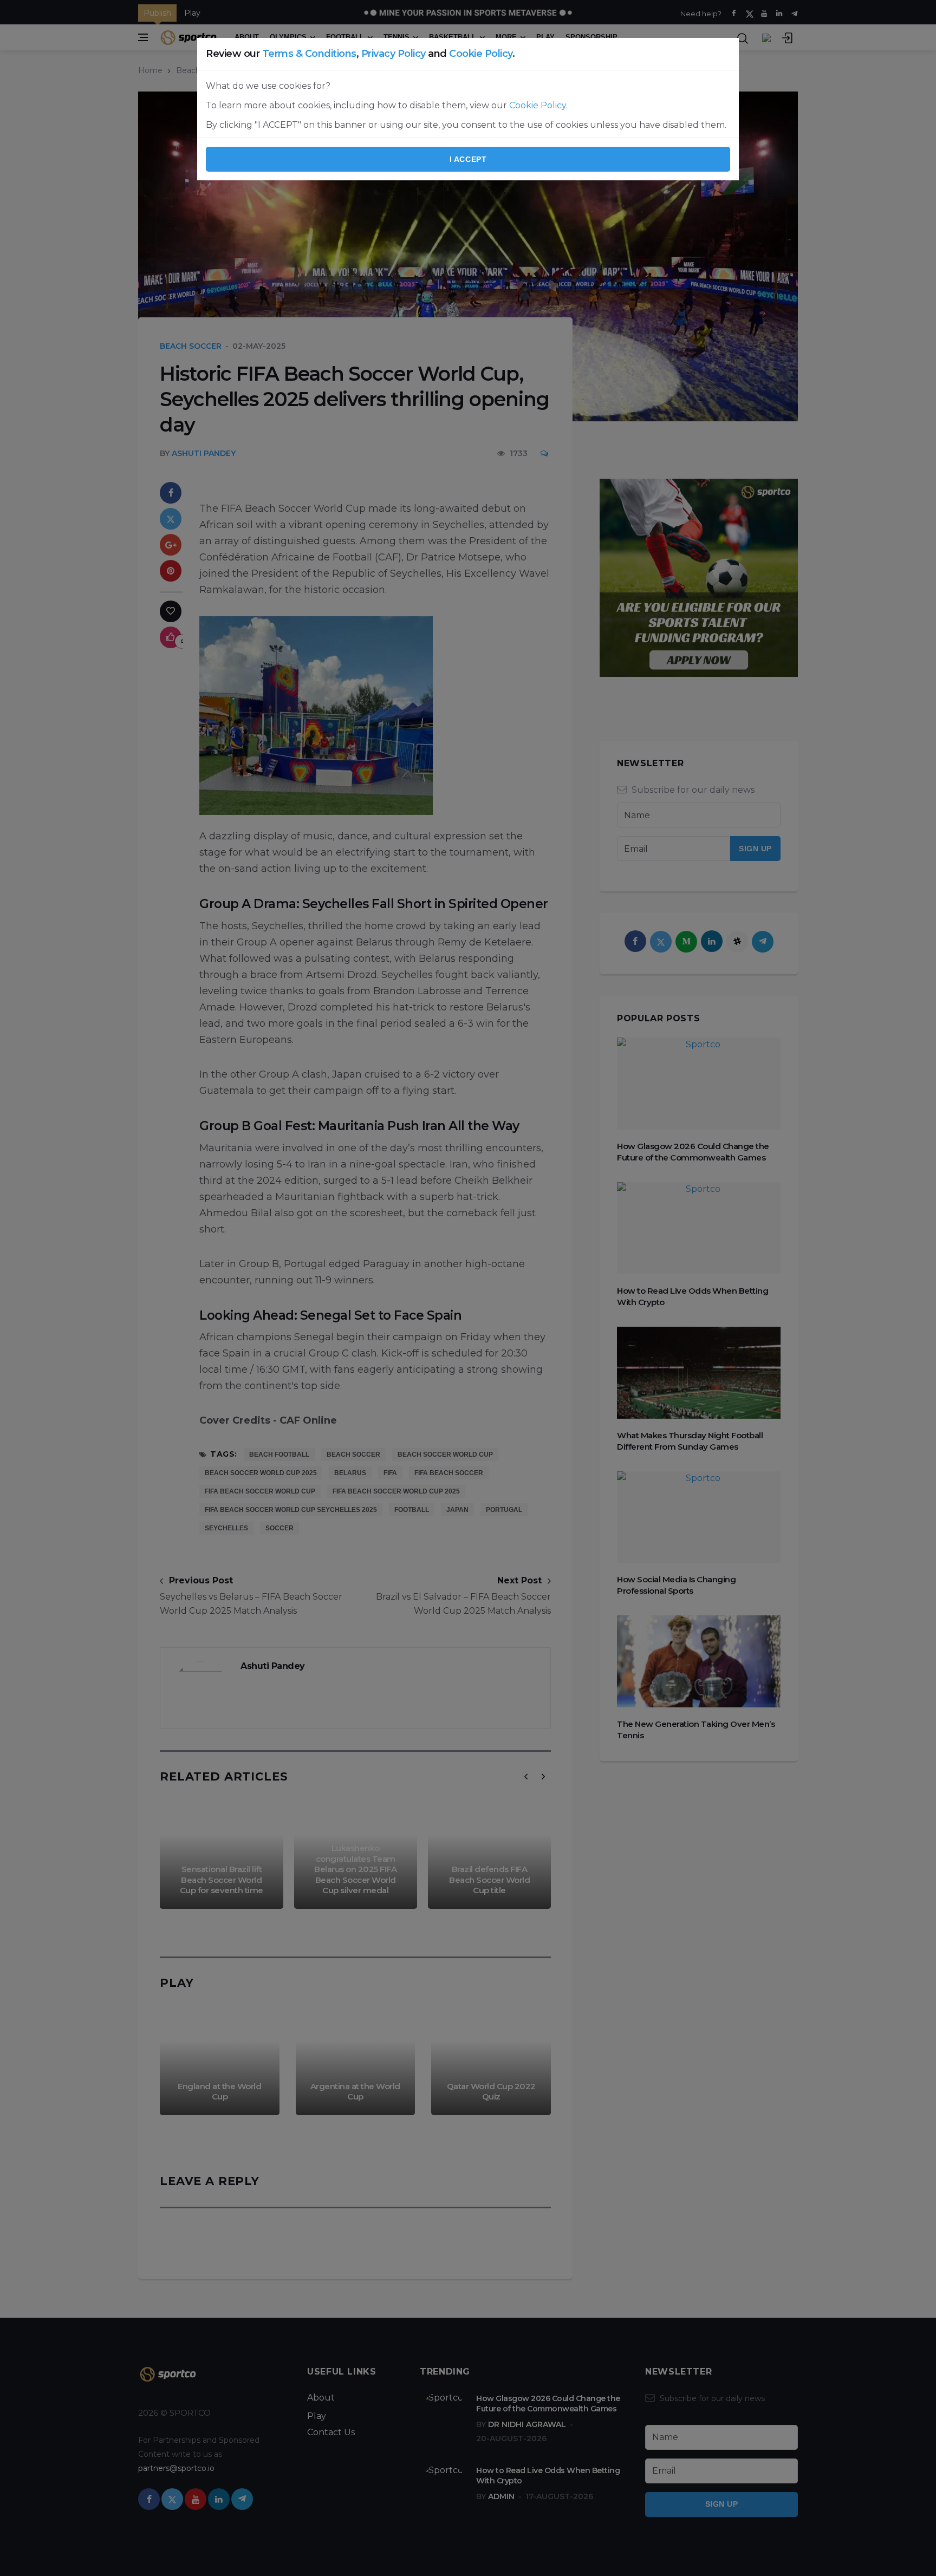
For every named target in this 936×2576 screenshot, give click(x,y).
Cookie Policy (481, 54)
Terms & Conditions (309, 54)
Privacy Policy (394, 54)
